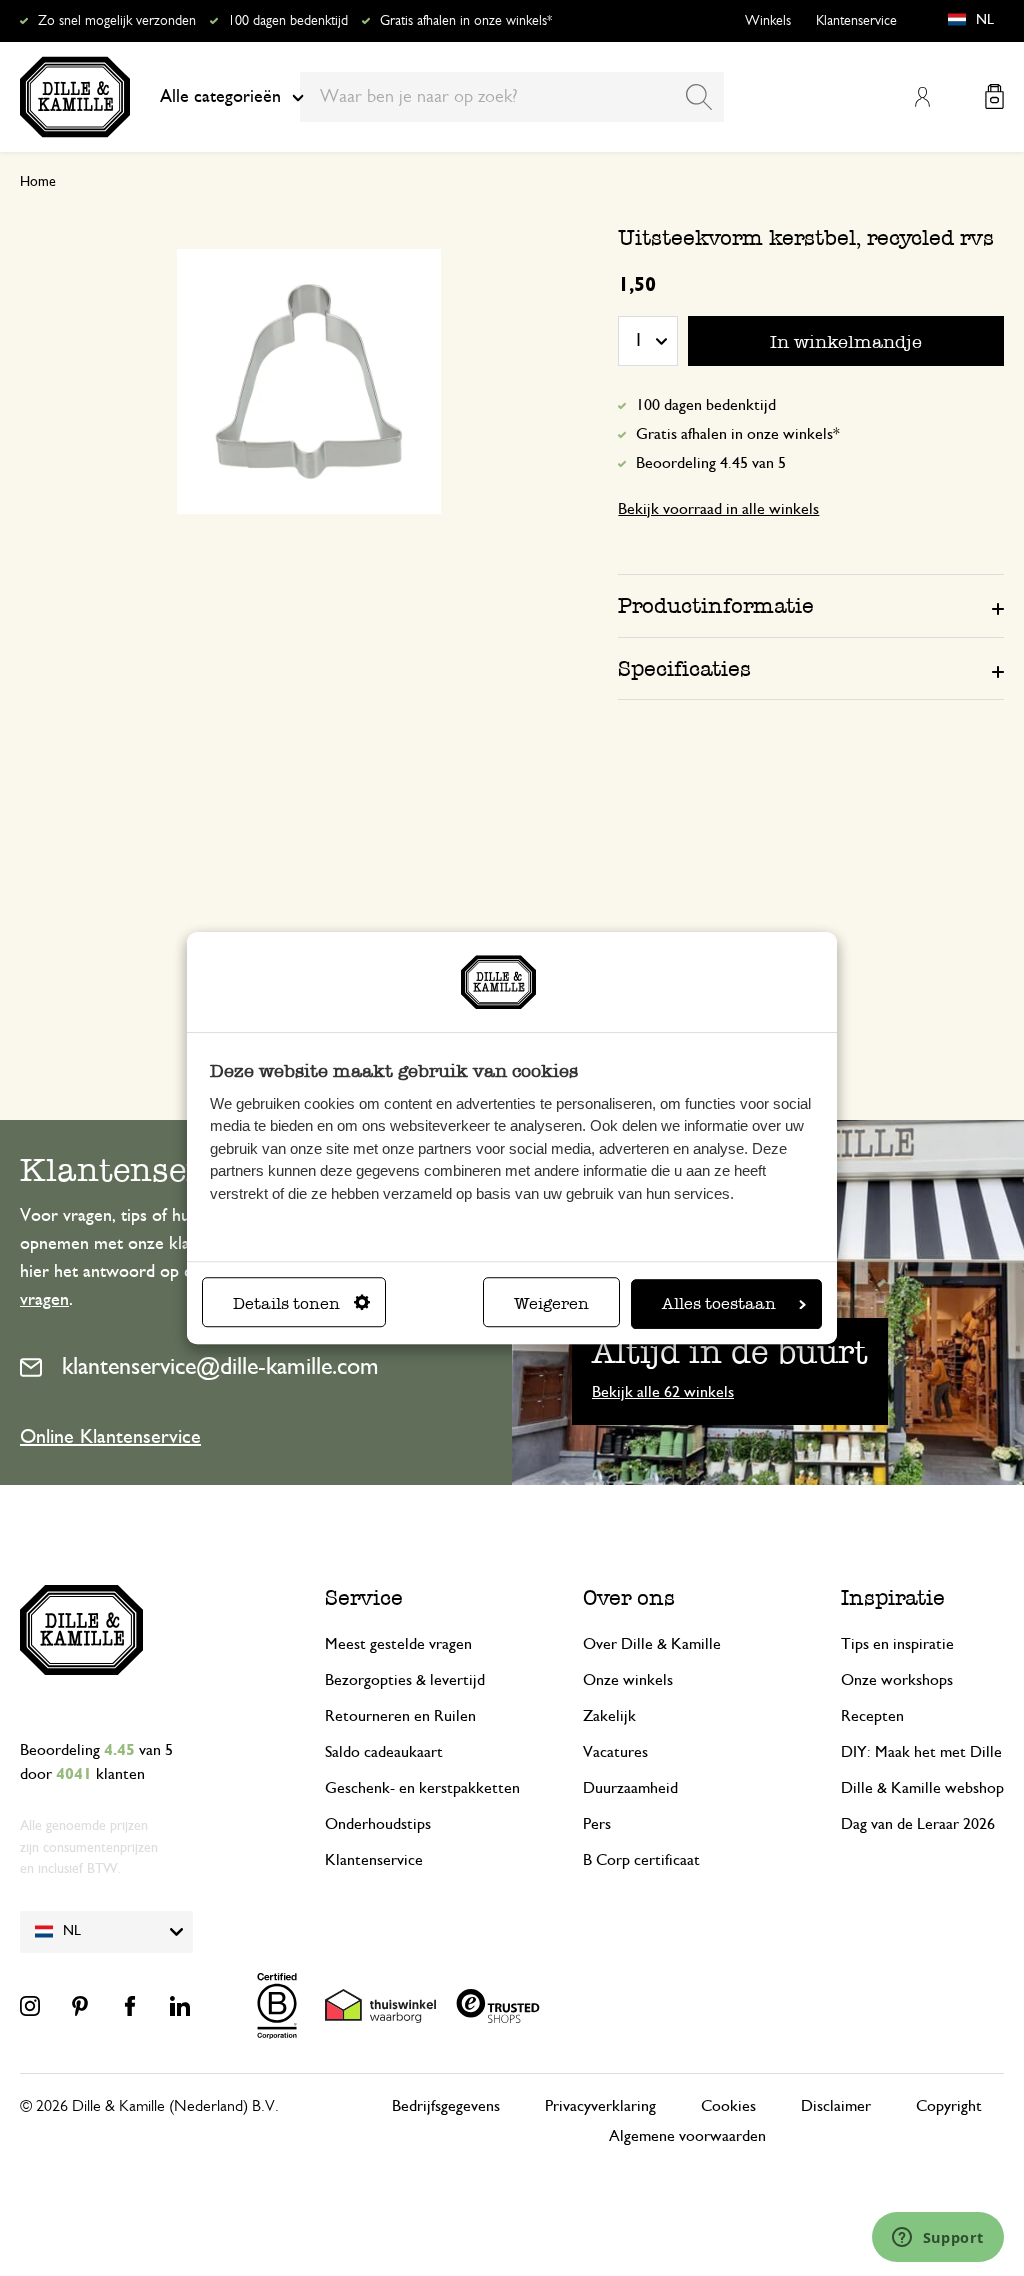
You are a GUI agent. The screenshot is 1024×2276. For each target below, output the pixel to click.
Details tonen (286, 1303)
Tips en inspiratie (897, 1644)
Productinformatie (716, 605)
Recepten (872, 1716)
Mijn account (922, 97)
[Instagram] (30, 2006)
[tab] (811, 605)
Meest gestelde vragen (398, 1644)
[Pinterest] (80, 2006)
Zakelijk (609, 1716)
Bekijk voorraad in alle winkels (718, 509)
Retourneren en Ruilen (400, 1716)
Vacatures (615, 1752)
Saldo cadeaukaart (384, 1752)
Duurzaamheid (630, 1788)
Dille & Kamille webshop (922, 1788)
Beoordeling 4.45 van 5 (711, 463)
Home (38, 182)
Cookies (728, 2106)
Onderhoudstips (378, 1824)
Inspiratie (893, 1597)
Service (364, 1597)
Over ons (629, 1597)
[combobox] (512, 97)
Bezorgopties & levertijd (405, 1680)
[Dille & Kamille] (75, 97)
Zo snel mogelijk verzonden (117, 21)
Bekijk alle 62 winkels (663, 1392)
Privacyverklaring (600, 2106)
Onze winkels (628, 1680)
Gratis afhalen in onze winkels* (466, 21)
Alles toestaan (719, 1303)
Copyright (949, 2106)
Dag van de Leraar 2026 (918, 1824)
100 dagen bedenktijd (288, 21)
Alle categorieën (220, 97)
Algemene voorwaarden (687, 2136)
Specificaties (684, 668)
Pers (597, 1824)
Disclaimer (836, 2106)
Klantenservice (856, 21)
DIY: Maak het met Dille (921, 1752)
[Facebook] (130, 2006)
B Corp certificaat (641, 1860)
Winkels (768, 21)
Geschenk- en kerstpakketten (422, 1788)
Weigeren (551, 1303)
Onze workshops (897, 1680)
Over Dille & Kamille (652, 1644)
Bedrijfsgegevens (446, 2106)
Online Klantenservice (110, 1437)
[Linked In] (180, 2006)
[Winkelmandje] (994, 96)
